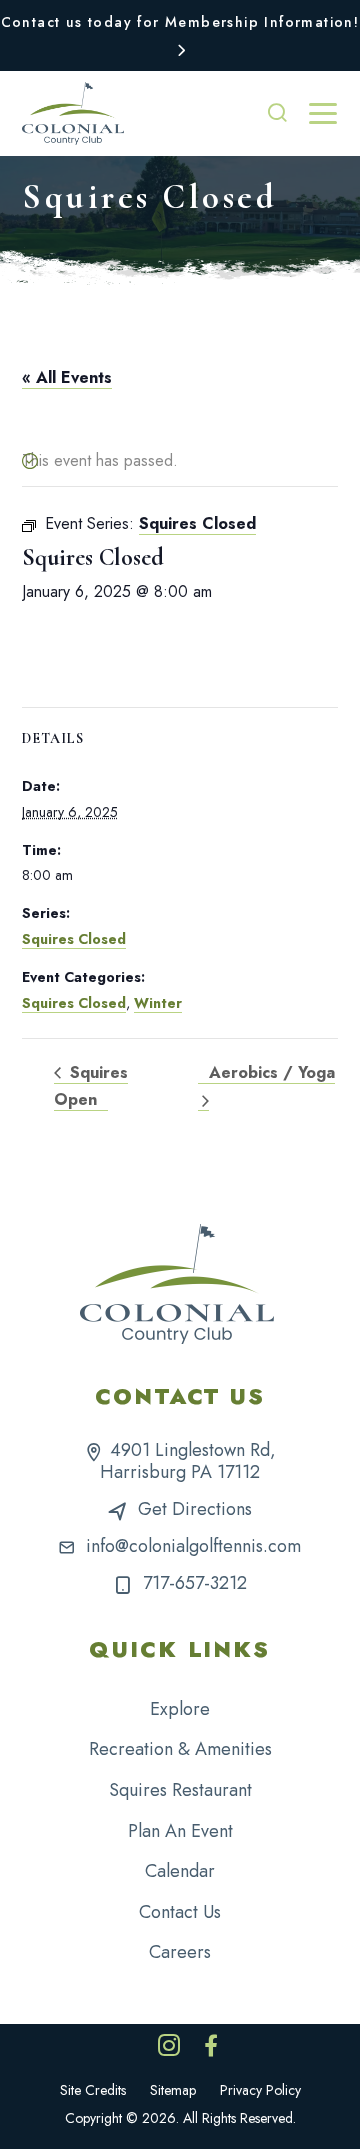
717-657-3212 (195, 1583)
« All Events (67, 377)
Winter (158, 1003)
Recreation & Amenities (180, 1749)
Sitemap (173, 2090)
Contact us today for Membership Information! (180, 22)
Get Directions (195, 1509)
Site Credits (93, 2090)
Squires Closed (74, 939)
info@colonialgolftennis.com (193, 1546)
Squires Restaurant (180, 1790)
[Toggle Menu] (323, 114)
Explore (180, 1709)
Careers (180, 1952)
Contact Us (180, 1912)
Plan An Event (180, 1831)
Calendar (180, 1871)
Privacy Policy (260, 2090)
